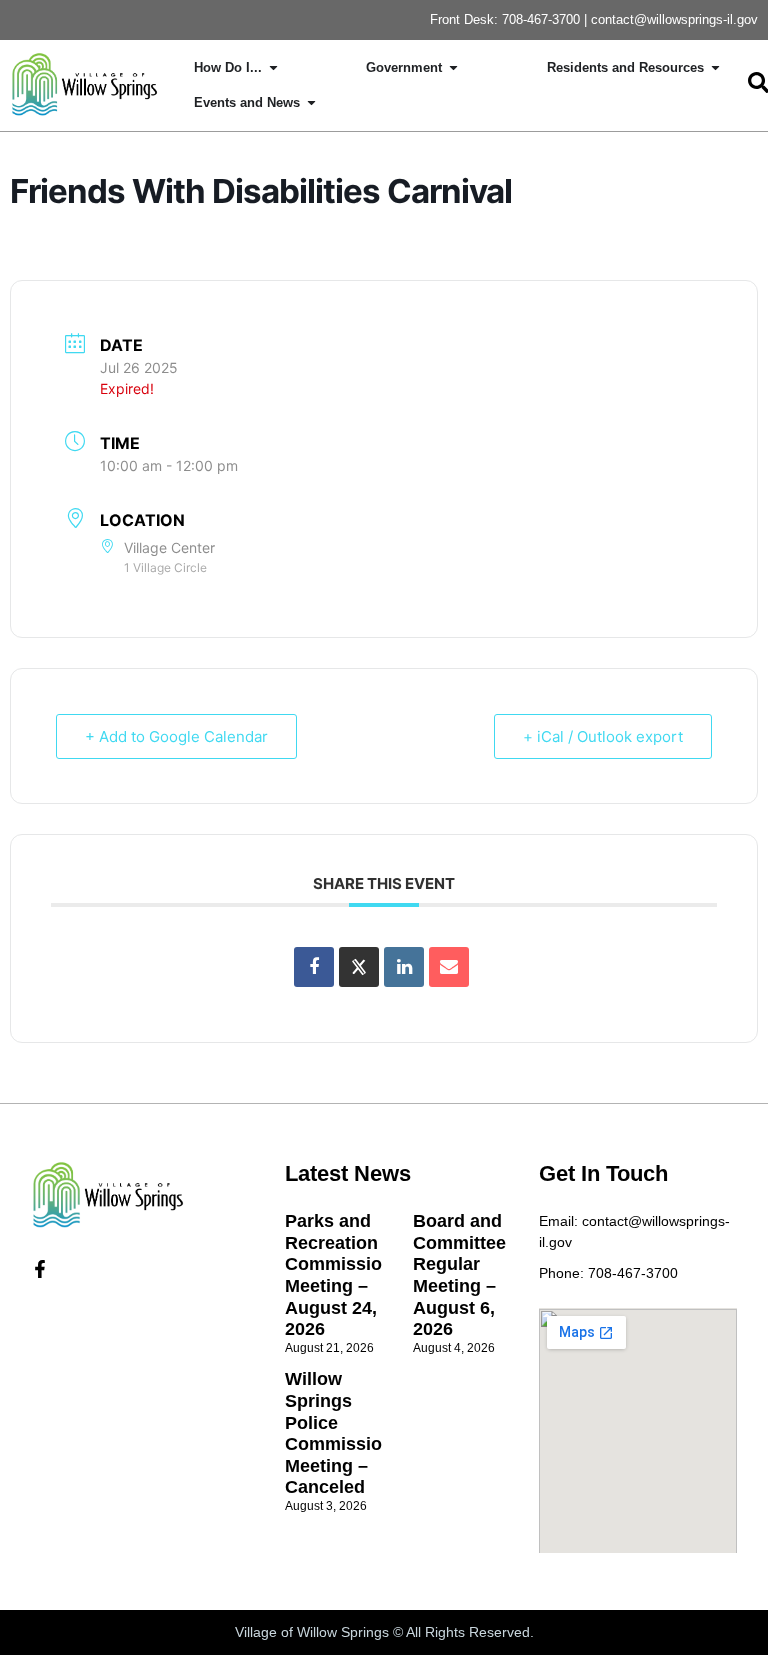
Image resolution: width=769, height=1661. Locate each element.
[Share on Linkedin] (404, 967)
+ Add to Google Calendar (176, 736)
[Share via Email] (449, 967)
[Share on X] (359, 967)
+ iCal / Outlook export (603, 736)
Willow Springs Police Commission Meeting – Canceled (339, 1433)
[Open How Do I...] (273, 68)
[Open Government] (453, 68)
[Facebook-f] (40, 1269)
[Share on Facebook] (314, 967)
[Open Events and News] (311, 103)
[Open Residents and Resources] (715, 68)
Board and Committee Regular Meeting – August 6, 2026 (459, 1275)
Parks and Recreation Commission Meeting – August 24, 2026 (339, 1275)
